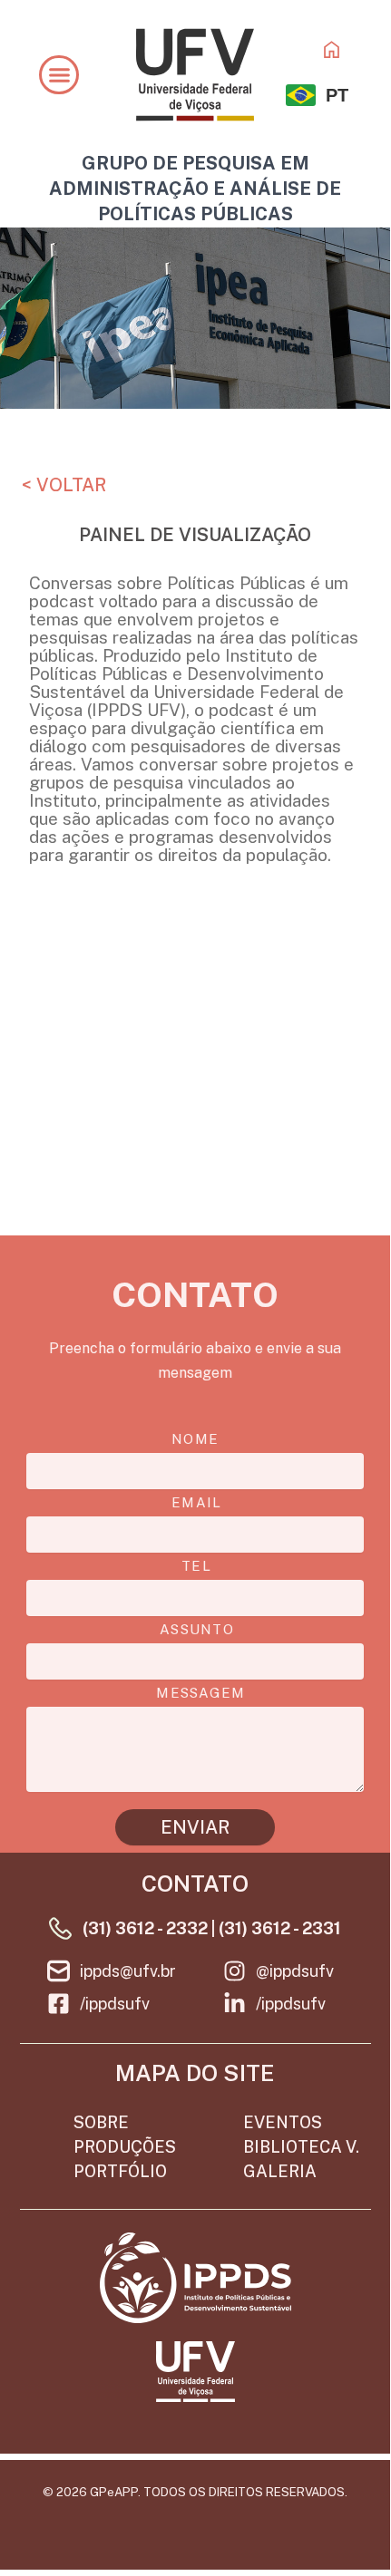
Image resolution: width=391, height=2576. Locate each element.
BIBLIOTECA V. (301, 2147)
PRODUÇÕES (125, 2147)
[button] (59, 75)
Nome (195, 1439)
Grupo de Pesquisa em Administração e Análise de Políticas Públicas (195, 189)
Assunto (197, 1630)
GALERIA (280, 2171)
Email (197, 1503)
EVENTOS (283, 2122)
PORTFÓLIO (120, 2171)
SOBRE (101, 2122)
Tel (196, 1566)
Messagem (200, 1693)
